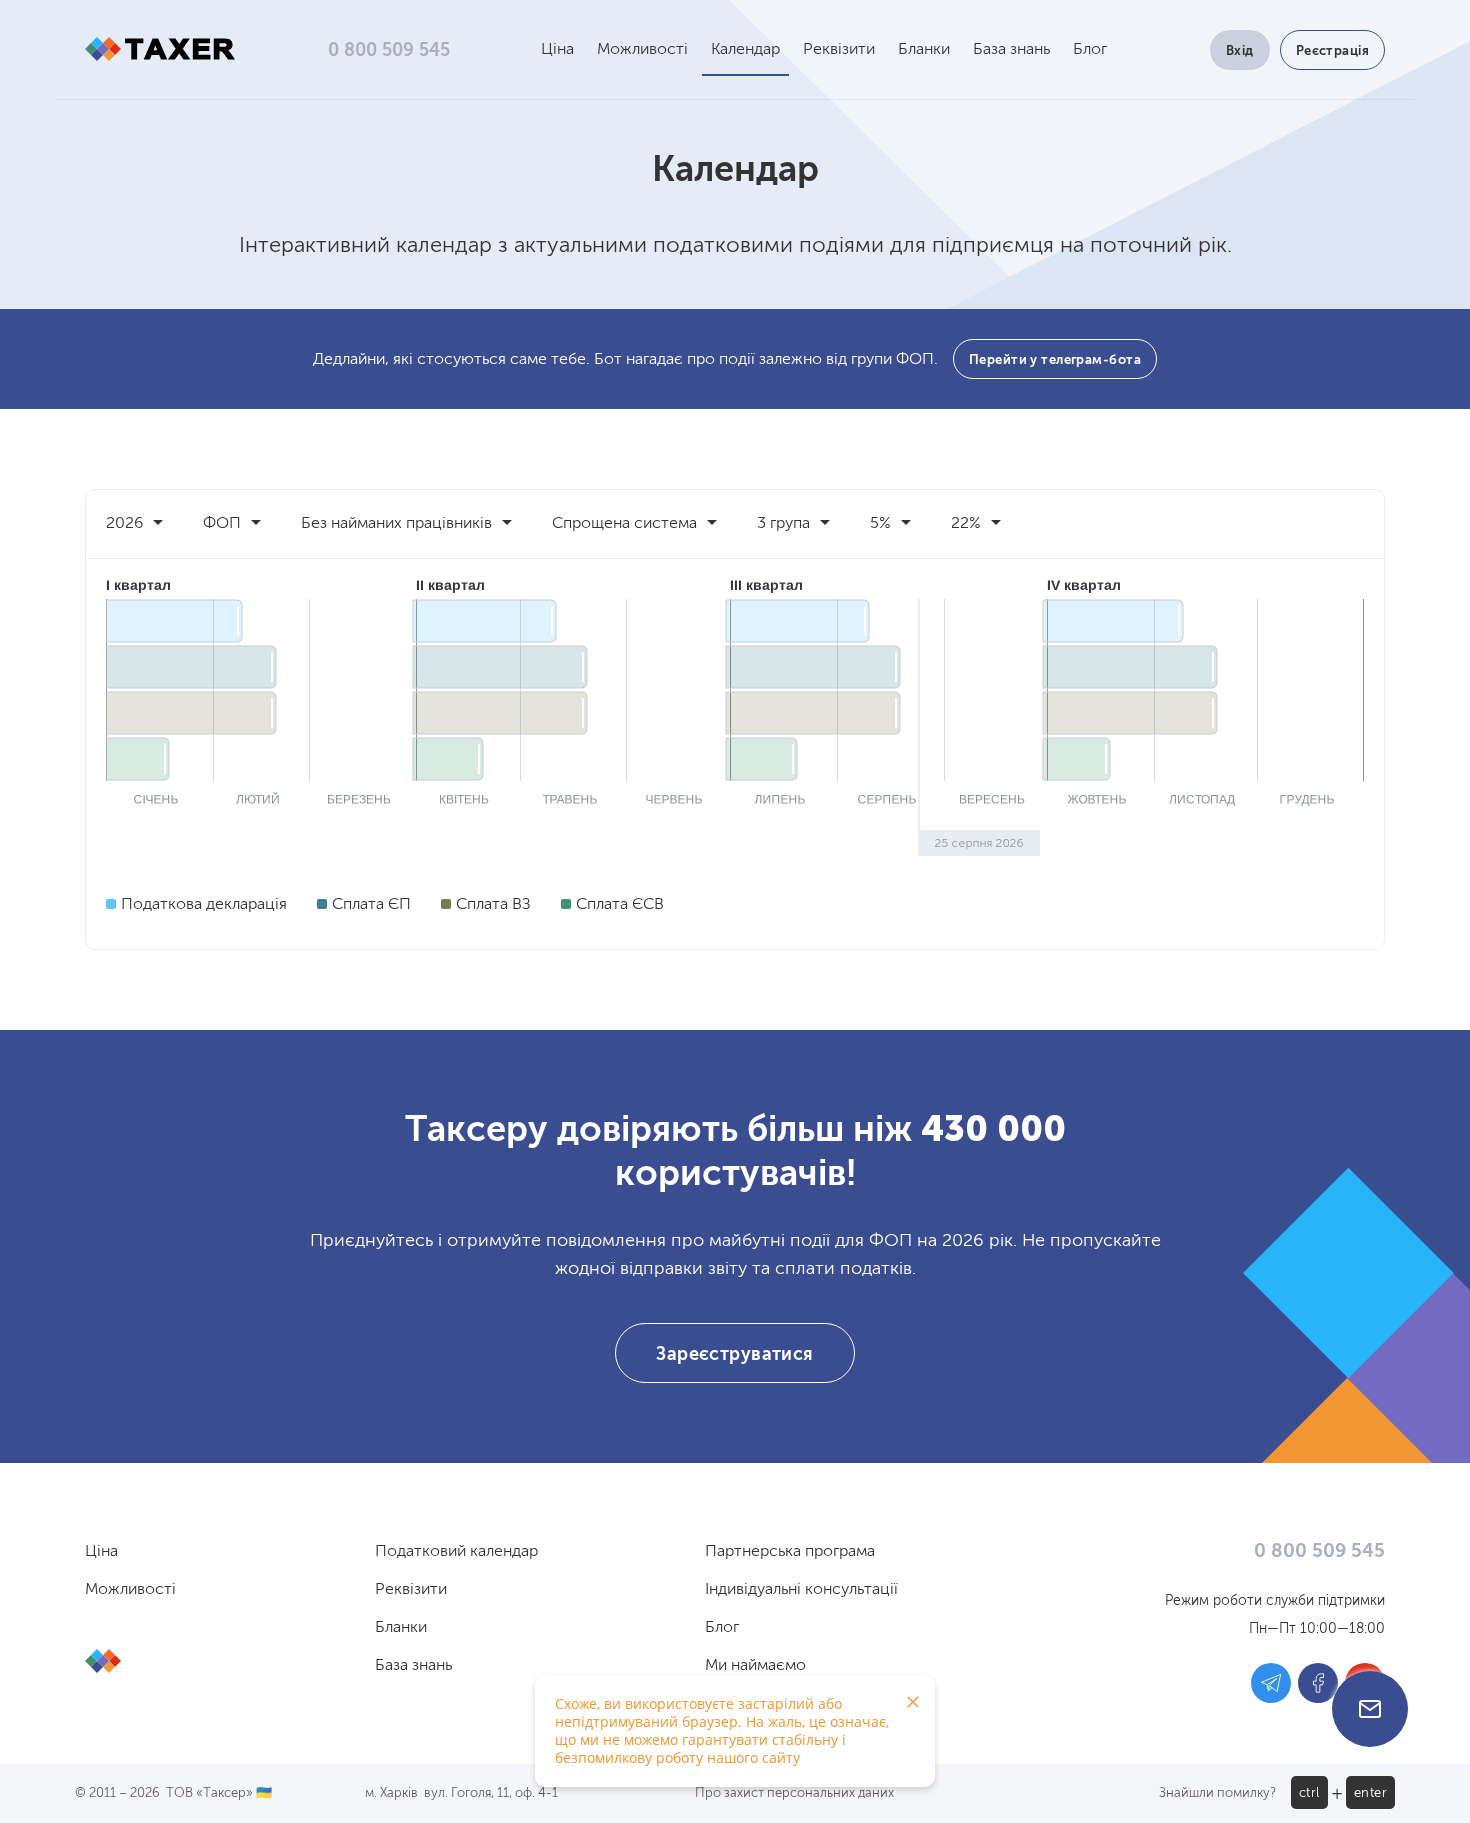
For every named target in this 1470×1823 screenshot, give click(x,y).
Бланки (924, 50)
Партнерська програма (790, 1552)
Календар (745, 50)
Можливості (642, 50)
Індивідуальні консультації (801, 1590)
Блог (1090, 50)
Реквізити (839, 50)
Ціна (557, 50)
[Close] (913, 1702)
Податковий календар (456, 1552)
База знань (1011, 50)
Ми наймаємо (755, 1666)
